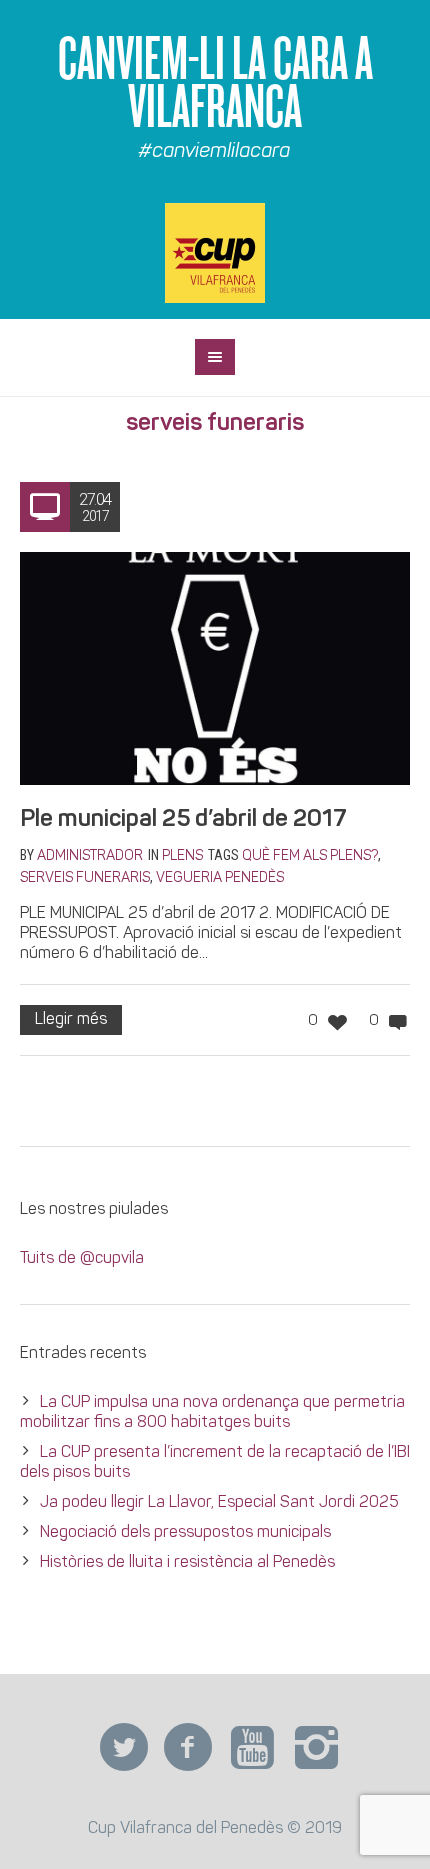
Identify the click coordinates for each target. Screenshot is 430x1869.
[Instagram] (316, 1748)
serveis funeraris (85, 878)
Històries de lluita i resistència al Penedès (187, 1563)
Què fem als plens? (310, 856)
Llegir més (71, 1020)
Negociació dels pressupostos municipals (185, 1533)
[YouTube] (252, 1748)
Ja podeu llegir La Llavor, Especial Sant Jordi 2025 (219, 1503)
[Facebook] (188, 1748)
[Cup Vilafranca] (215, 253)
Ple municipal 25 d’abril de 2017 (183, 820)
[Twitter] (124, 1748)
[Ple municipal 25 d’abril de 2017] (215, 669)
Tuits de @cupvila (82, 1259)
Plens (182, 856)
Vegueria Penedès (220, 878)
